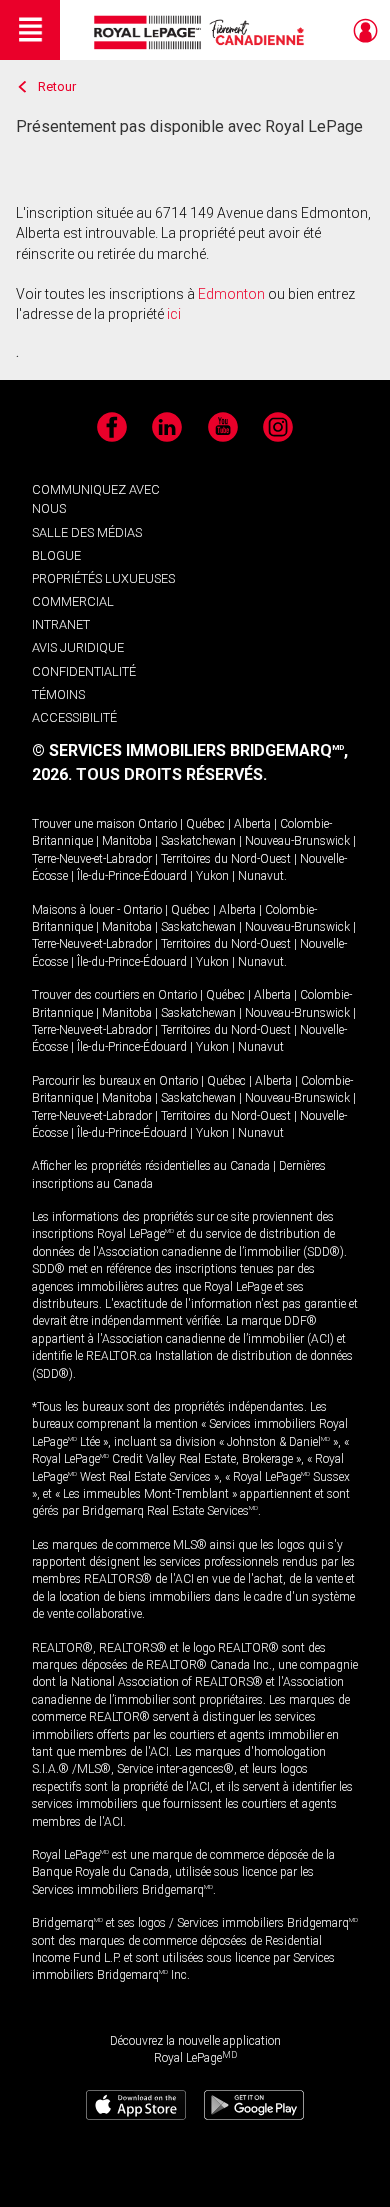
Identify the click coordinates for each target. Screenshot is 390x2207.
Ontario (157, 824)
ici (174, 314)
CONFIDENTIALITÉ (84, 671)
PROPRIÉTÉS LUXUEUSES (103, 578)
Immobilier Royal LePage (202, 32)
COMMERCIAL (73, 601)
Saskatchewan (198, 841)
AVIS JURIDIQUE (78, 647)
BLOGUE (56, 555)
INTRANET (61, 624)
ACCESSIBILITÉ (74, 717)
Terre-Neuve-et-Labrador (92, 859)
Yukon (212, 876)
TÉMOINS (58, 694)
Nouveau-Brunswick (297, 841)
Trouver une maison (83, 824)
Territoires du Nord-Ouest (226, 859)
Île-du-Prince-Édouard (132, 876)
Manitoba (127, 841)
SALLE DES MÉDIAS (87, 532)
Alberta (252, 824)
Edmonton (231, 294)
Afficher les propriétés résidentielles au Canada (151, 1166)
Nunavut (261, 876)
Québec (205, 824)
